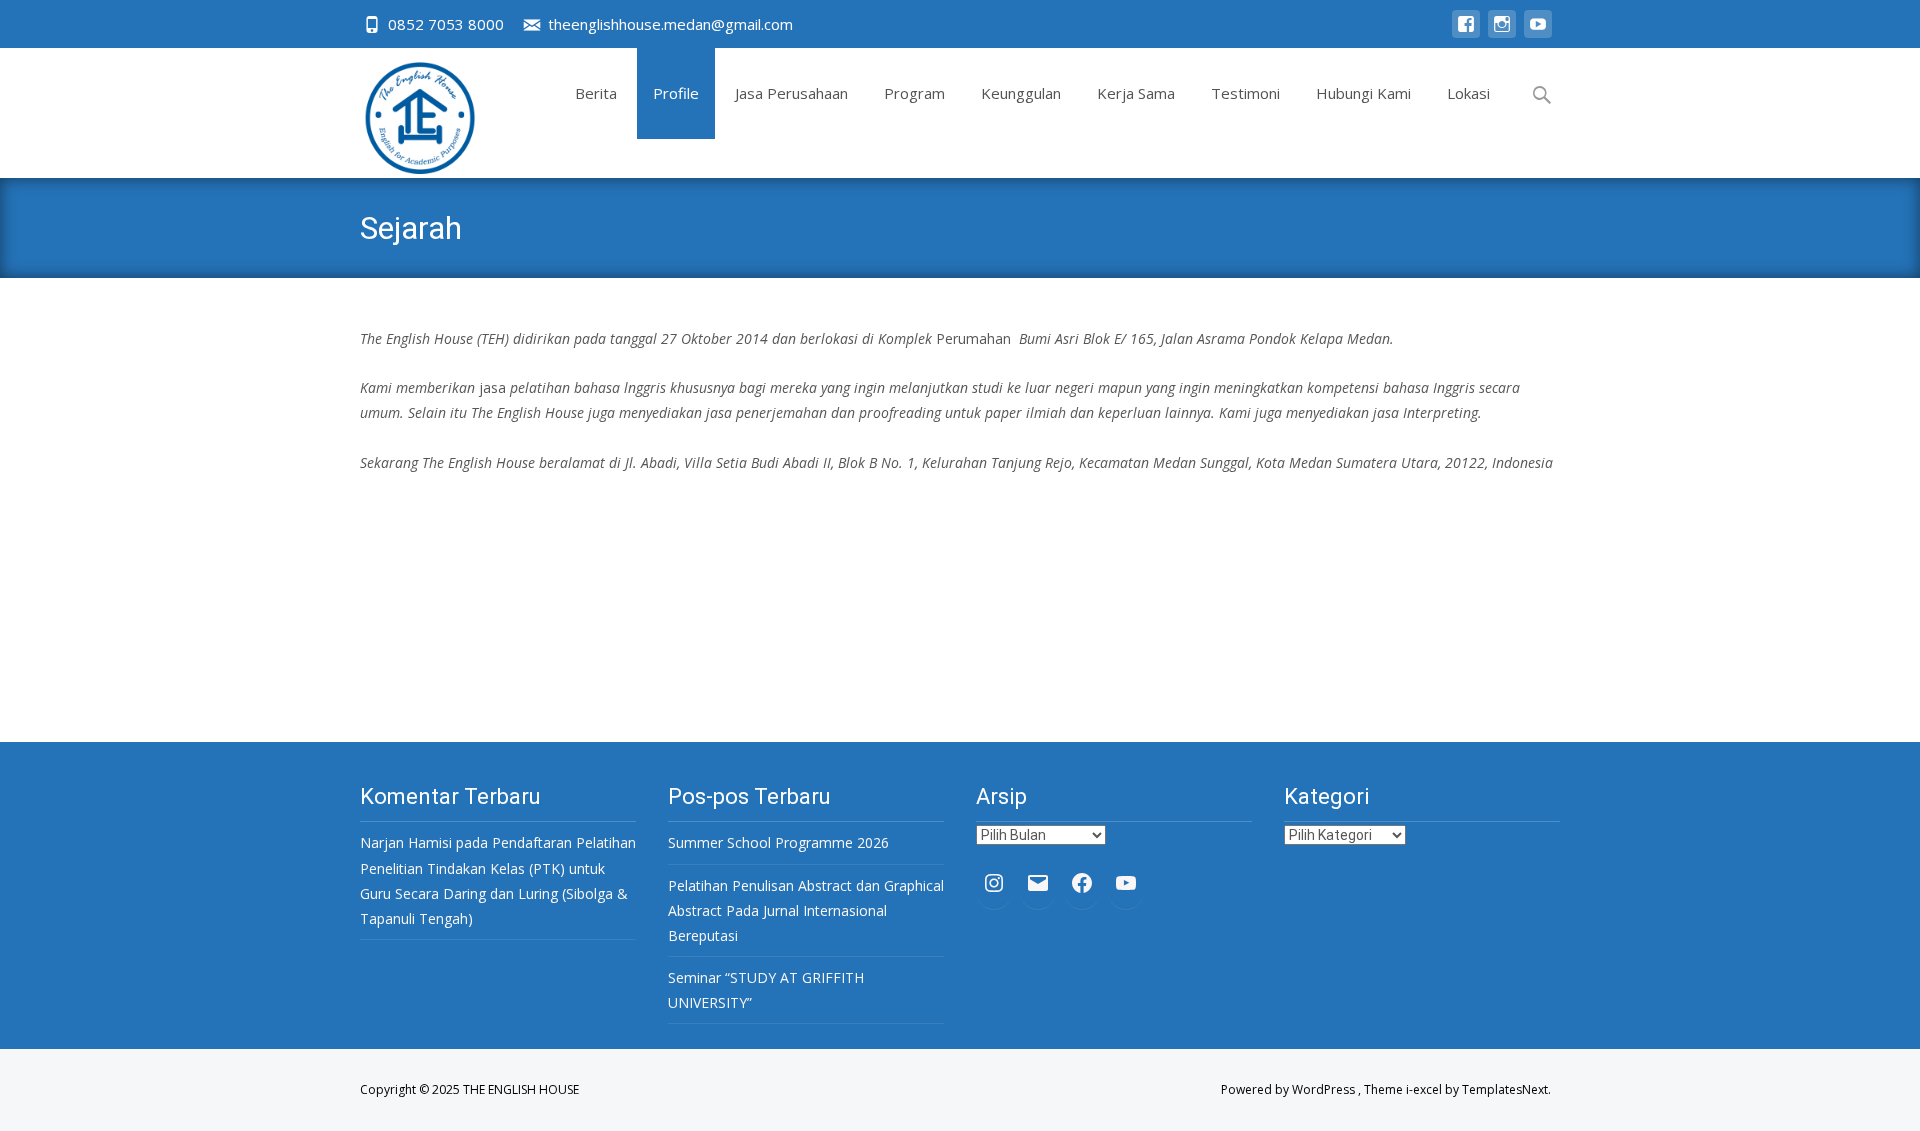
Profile (676, 93)
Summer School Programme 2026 (778, 842)
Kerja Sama (1136, 93)
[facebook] (1466, 33)
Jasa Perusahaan (791, 93)
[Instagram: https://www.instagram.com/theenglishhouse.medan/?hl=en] (994, 883)
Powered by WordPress (1289, 1089)
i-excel (1425, 1089)
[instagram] (1502, 33)
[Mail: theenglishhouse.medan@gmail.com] (1038, 883)
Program (914, 93)
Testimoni (1245, 93)
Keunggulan (1021, 93)
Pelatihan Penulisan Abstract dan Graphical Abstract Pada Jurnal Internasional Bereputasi (806, 910)
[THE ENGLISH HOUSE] (404, 113)
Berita (596, 93)
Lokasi (1468, 93)
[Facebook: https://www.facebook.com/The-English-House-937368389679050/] (1082, 883)
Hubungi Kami (1363, 93)
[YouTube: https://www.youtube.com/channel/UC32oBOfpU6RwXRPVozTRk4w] (1126, 883)
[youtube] (1538, 33)
